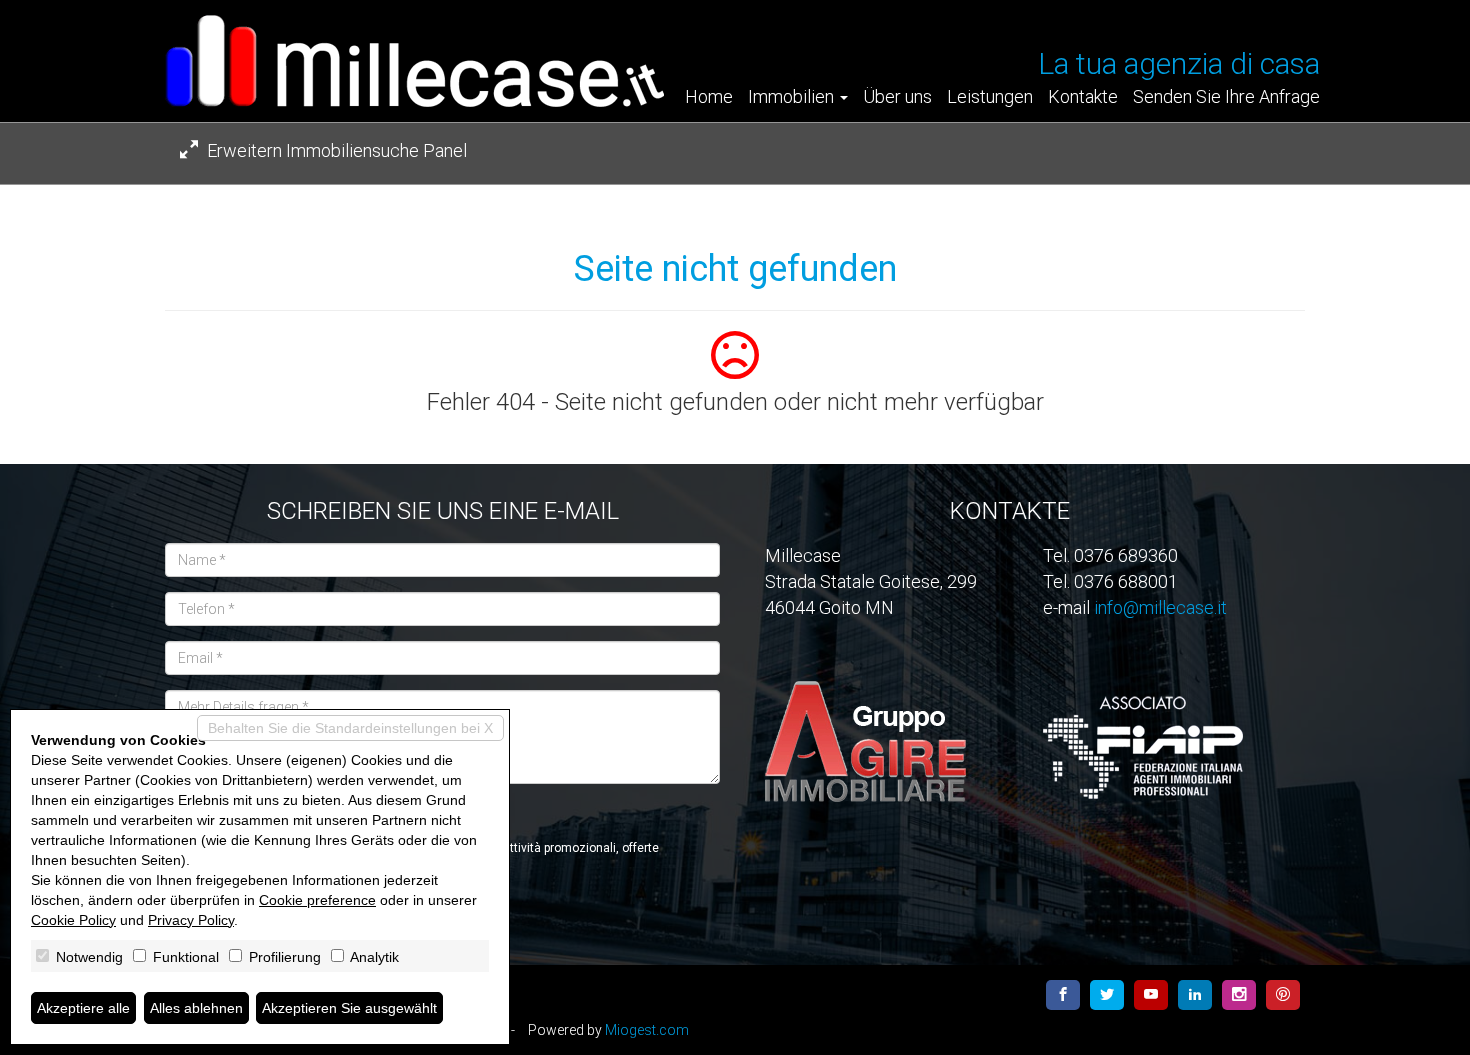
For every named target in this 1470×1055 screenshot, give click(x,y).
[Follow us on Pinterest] (1283, 995)
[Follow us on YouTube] (1151, 995)
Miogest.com (647, 1030)
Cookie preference (317, 900)
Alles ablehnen (196, 1008)
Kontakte (1083, 97)
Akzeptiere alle (83, 1008)
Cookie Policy (73, 920)
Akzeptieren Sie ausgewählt (349, 1008)
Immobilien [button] (793, 97)
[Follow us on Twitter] (1107, 995)
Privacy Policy (191, 920)
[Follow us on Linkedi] (1195, 995)
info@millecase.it (1160, 607)
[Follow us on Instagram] (1239, 995)
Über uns (897, 97)
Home (709, 97)
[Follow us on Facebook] (1063, 995)
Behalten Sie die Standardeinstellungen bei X (350, 728)
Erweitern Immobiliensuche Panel (335, 150)
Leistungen (990, 97)
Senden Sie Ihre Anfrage (1226, 97)
